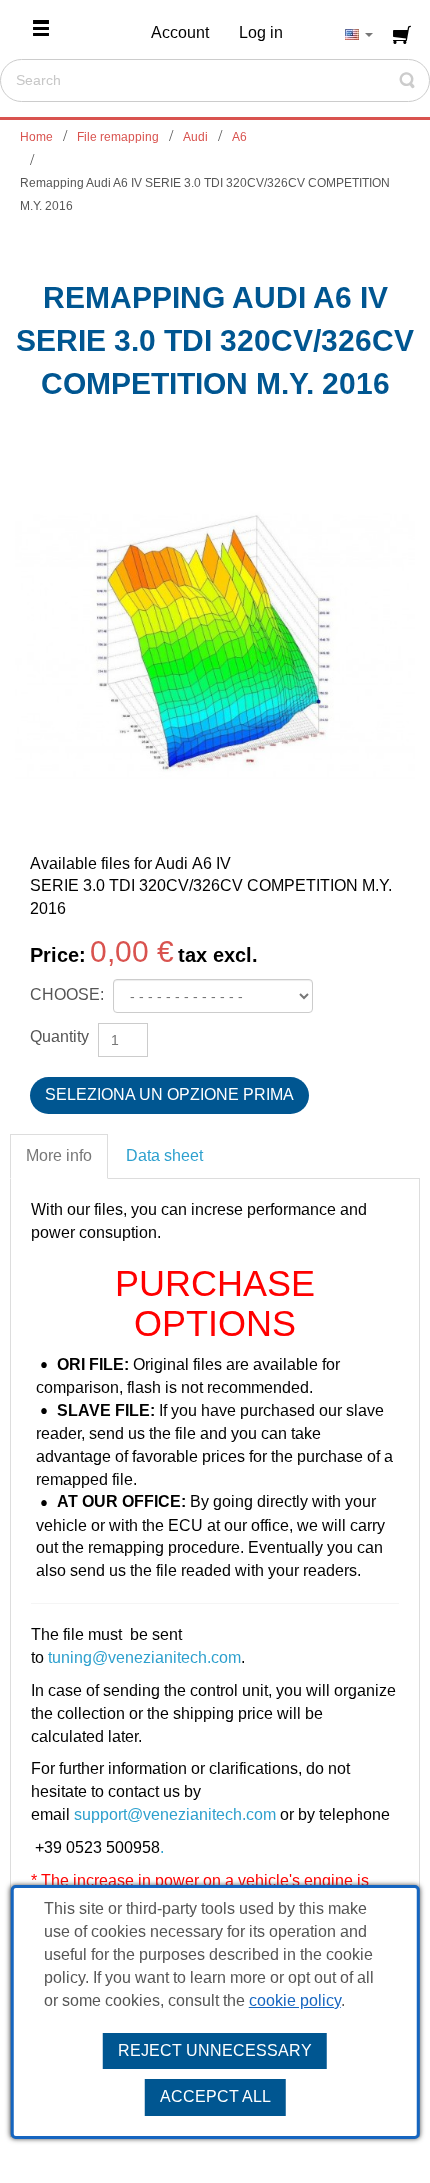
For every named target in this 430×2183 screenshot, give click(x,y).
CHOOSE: (69, 994)
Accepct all (215, 2096)
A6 (239, 137)
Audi (195, 137)
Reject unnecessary (215, 2050)
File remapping (118, 137)
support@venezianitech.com (175, 1814)
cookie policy (295, 2000)
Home (36, 137)
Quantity (59, 1036)
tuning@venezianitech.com (144, 1657)
